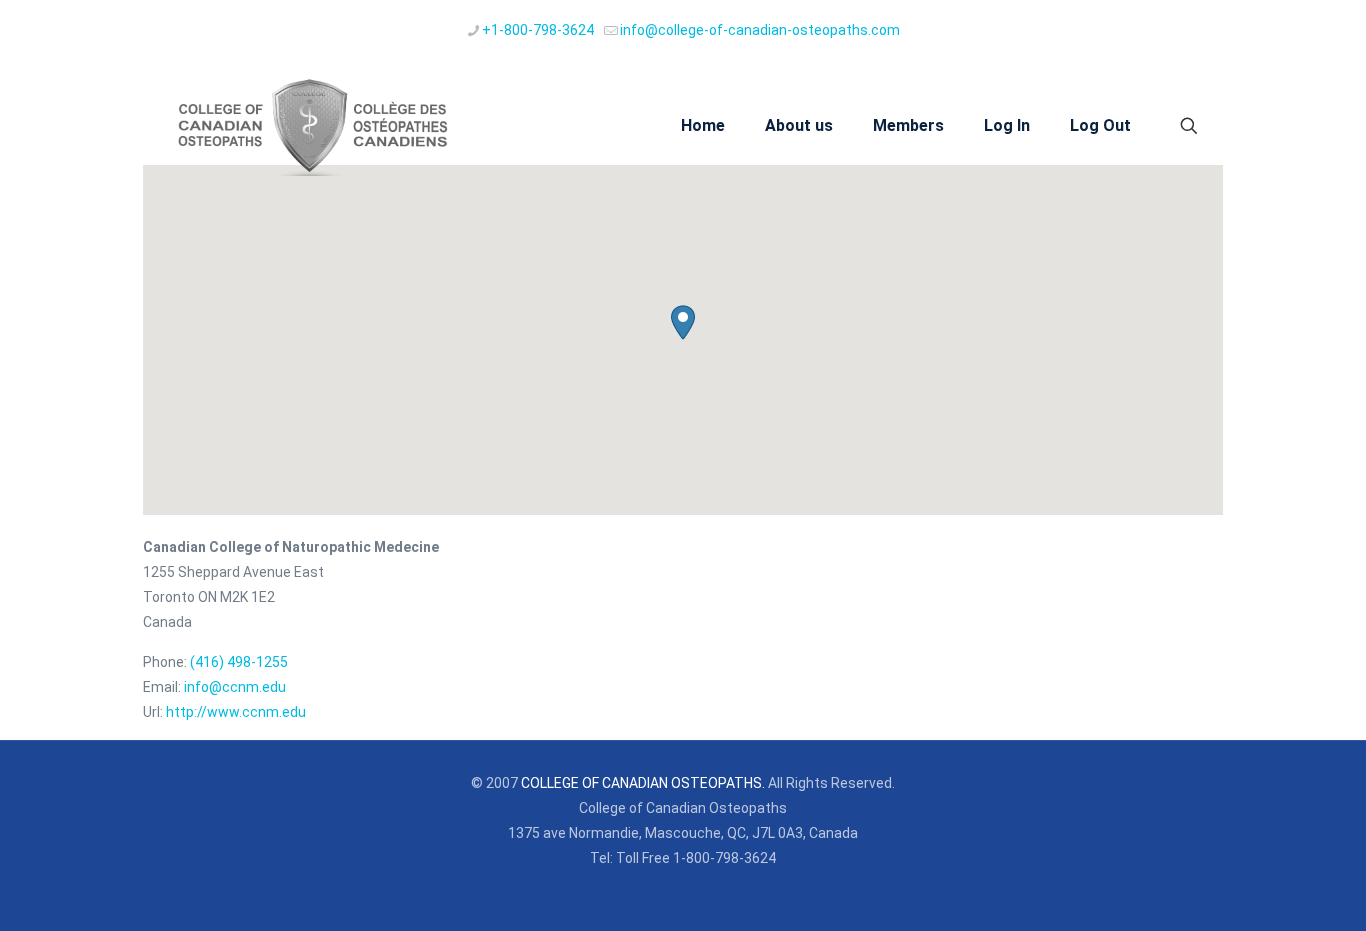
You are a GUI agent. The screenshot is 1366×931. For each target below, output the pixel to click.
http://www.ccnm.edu (236, 712)
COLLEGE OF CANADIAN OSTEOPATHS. (643, 783)
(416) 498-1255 (239, 662)
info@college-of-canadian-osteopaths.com (760, 30)
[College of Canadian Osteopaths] (309, 126)
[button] (683, 322)
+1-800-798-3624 (538, 30)
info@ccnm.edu (235, 687)
